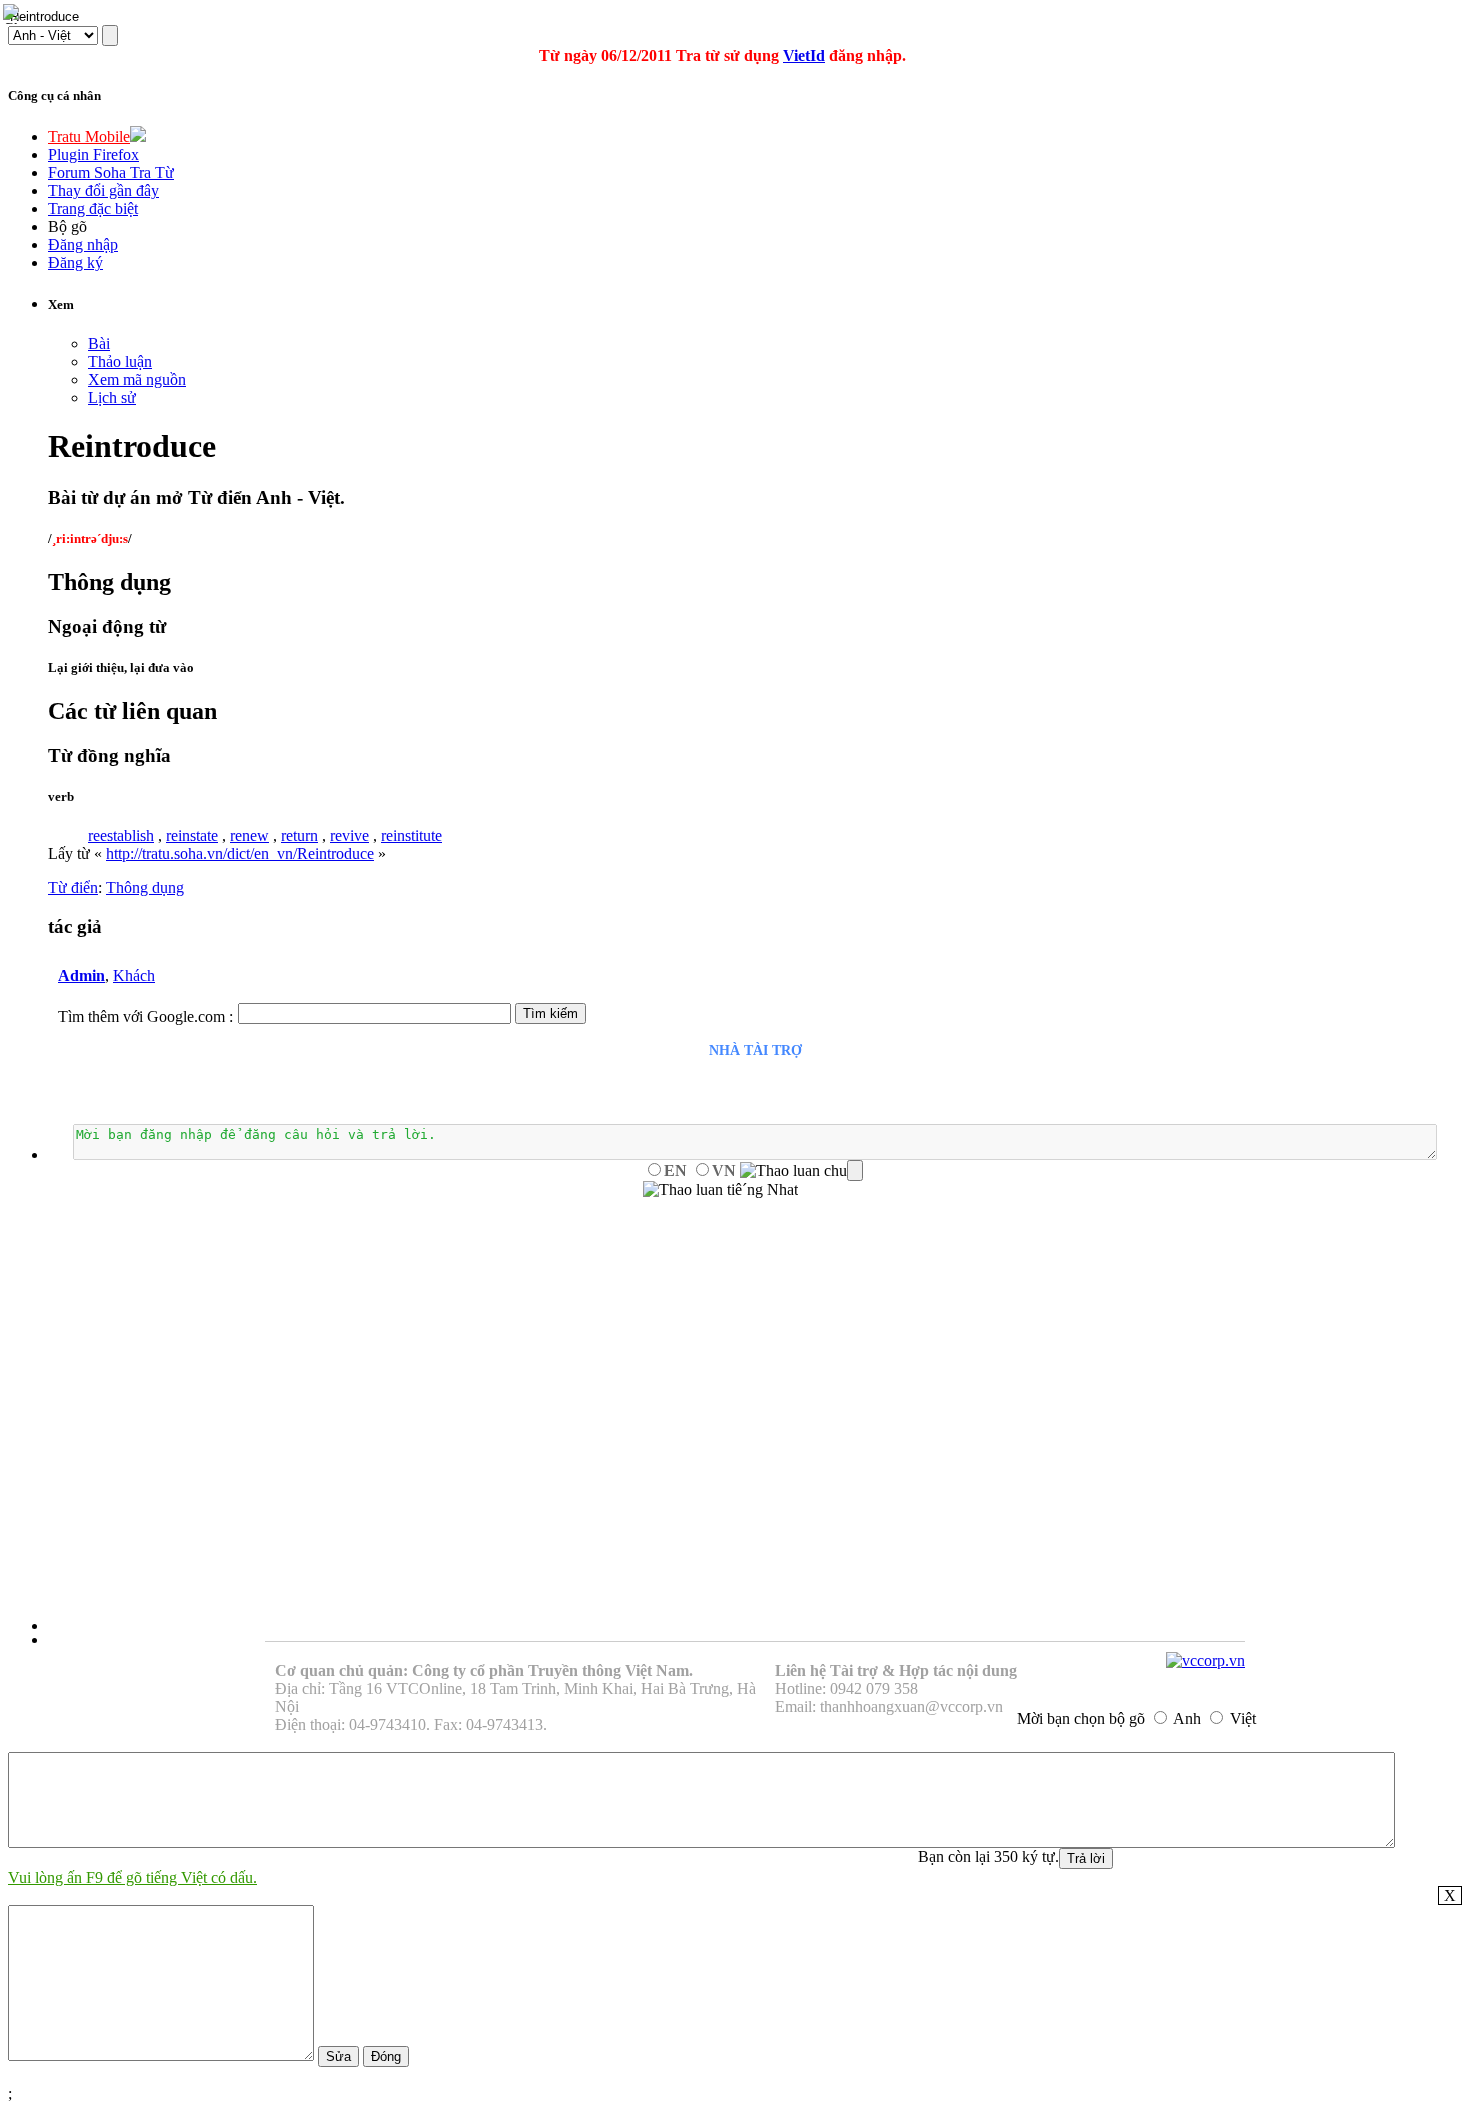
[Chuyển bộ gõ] (14, 14)
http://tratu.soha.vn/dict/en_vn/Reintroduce (240, 853)
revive (349, 835)
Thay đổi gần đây (103, 190)
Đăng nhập (83, 244)
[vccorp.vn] (1205, 1660)
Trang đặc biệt (93, 208)
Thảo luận (120, 361)
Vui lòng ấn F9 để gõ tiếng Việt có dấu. (132, 1877)
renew (249, 835)
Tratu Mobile (89, 136)
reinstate (192, 835)
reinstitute (411, 835)
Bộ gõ (67, 226)
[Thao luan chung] (801, 1171)
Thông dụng (145, 887)
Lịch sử (112, 397)
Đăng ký (75, 262)
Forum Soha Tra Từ (111, 172)
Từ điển (73, 887)
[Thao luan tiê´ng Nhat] (720, 1190)
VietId (804, 55)
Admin (81, 975)
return (299, 835)
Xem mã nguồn (137, 379)
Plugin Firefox (93, 154)
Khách (134, 975)
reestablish (121, 835)
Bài (99, 343)
